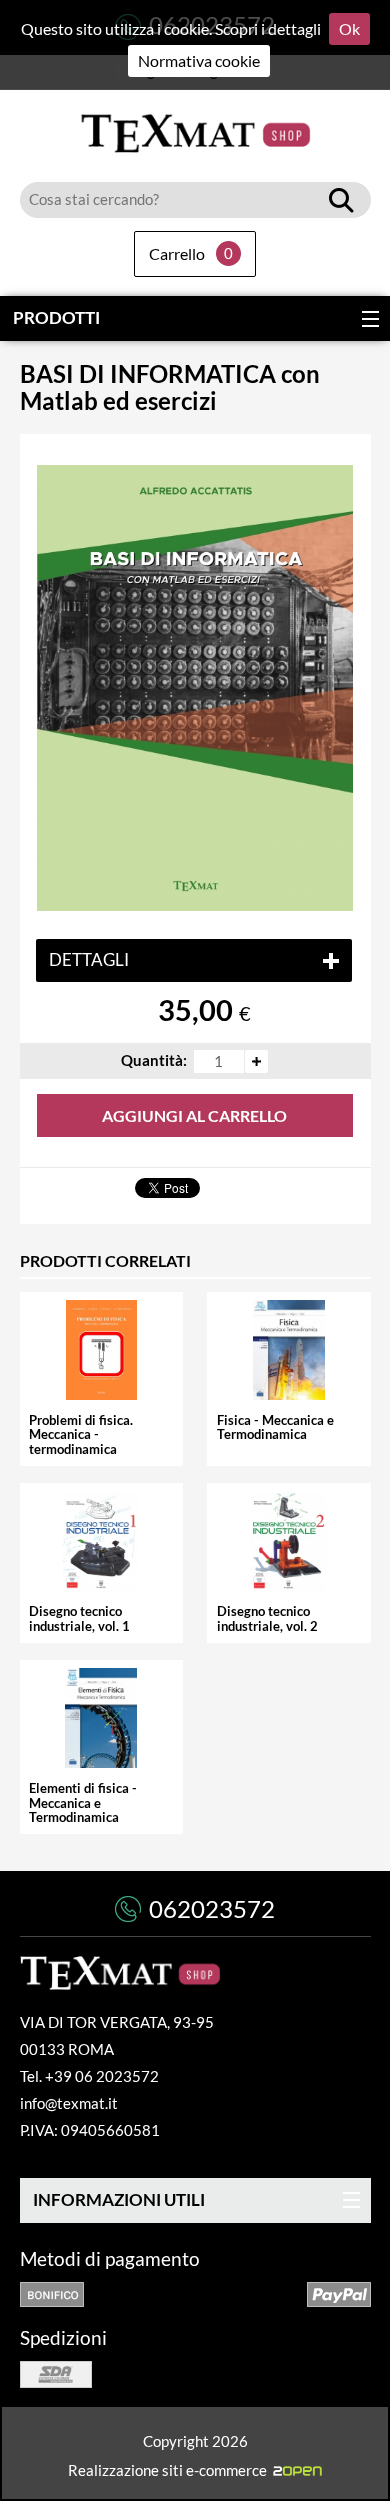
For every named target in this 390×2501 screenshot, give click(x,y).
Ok (349, 28)
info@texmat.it (69, 2103)
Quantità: (154, 1060)
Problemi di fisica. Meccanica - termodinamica (81, 1435)
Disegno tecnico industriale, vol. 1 (79, 1619)
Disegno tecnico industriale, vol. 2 (267, 1619)
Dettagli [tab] (89, 959)
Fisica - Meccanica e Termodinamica (275, 1428)
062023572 (212, 1908)
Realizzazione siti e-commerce (170, 2469)
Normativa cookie (199, 60)
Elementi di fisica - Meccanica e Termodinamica (83, 1803)
